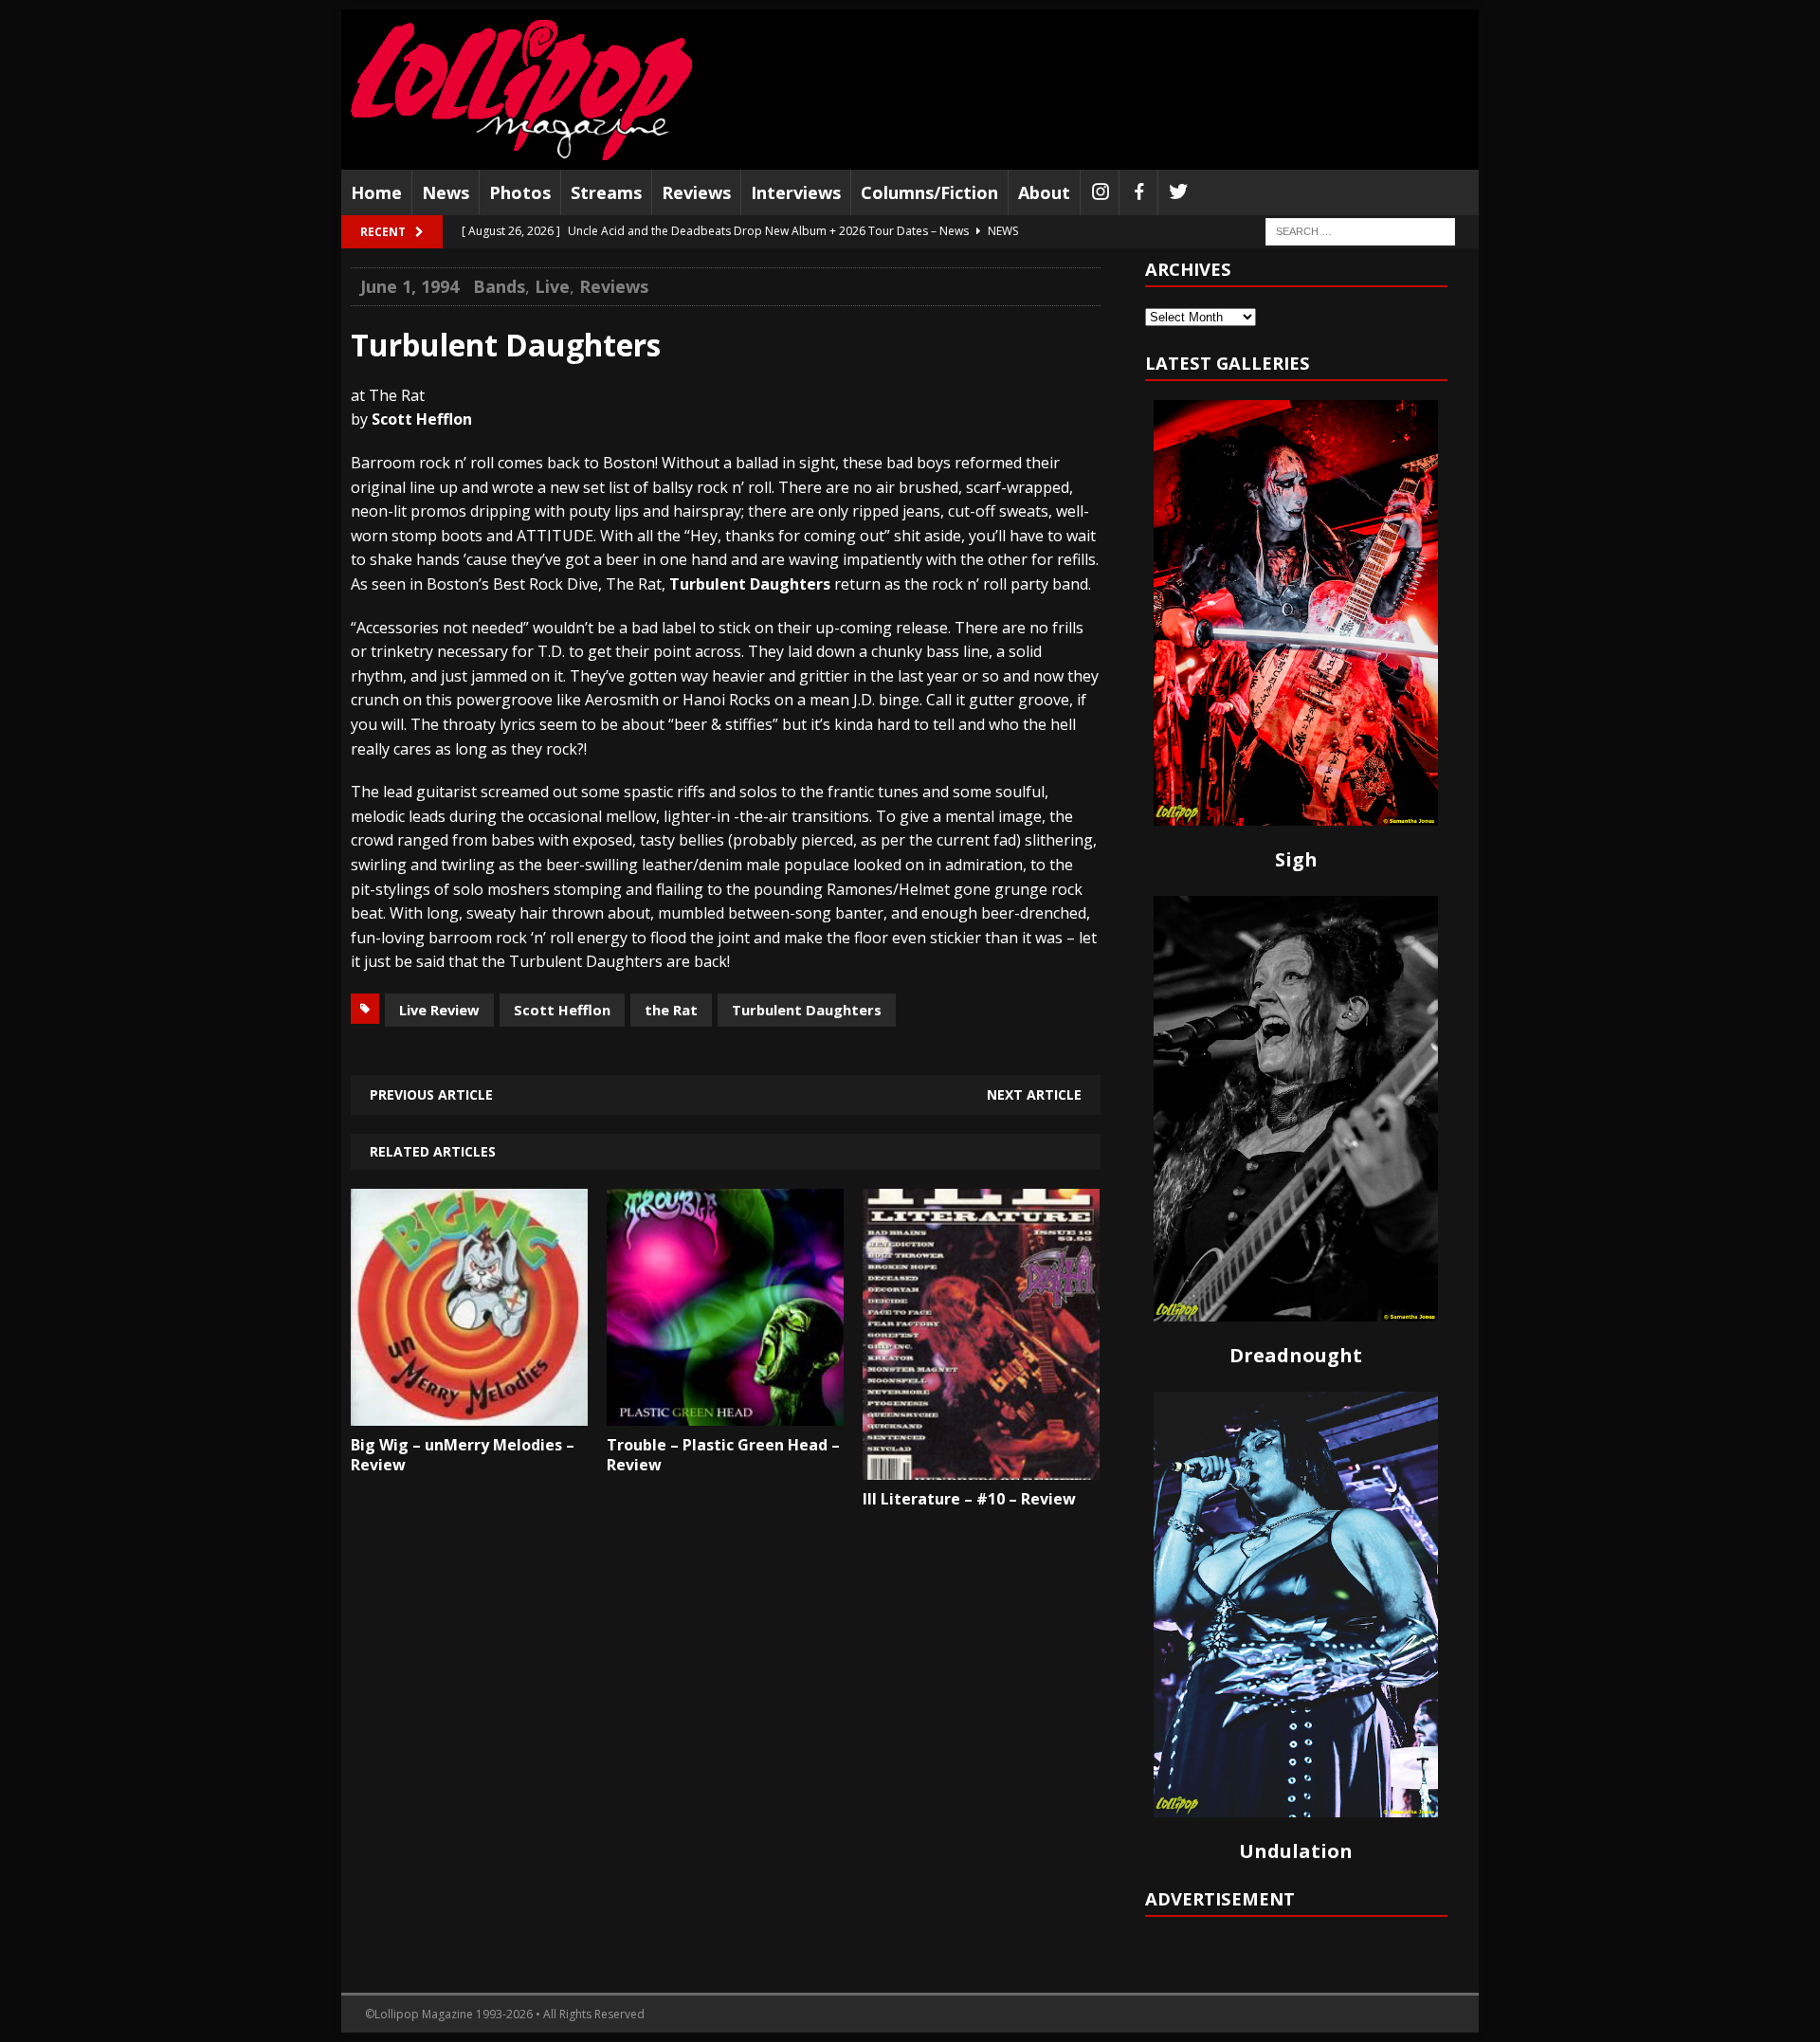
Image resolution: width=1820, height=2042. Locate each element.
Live (552, 286)
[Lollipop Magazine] (521, 90)
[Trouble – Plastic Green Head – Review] (725, 1413)
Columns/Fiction (929, 192)
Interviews (796, 192)
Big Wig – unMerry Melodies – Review (463, 1455)
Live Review (439, 1010)
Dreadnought (1296, 1355)
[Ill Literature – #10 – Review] (981, 1466)
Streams (606, 192)
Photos (520, 192)
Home (376, 192)
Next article (1034, 1094)
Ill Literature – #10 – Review (969, 1499)
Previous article (431, 1094)
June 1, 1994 (409, 286)
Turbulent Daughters (807, 1010)
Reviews (696, 192)
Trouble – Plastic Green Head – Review (723, 1455)
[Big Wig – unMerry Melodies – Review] (469, 1413)
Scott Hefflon (562, 1010)
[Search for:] (1360, 231)
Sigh (1296, 859)
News (446, 192)
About (1044, 192)
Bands (499, 286)
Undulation (1296, 1851)
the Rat (671, 1010)
